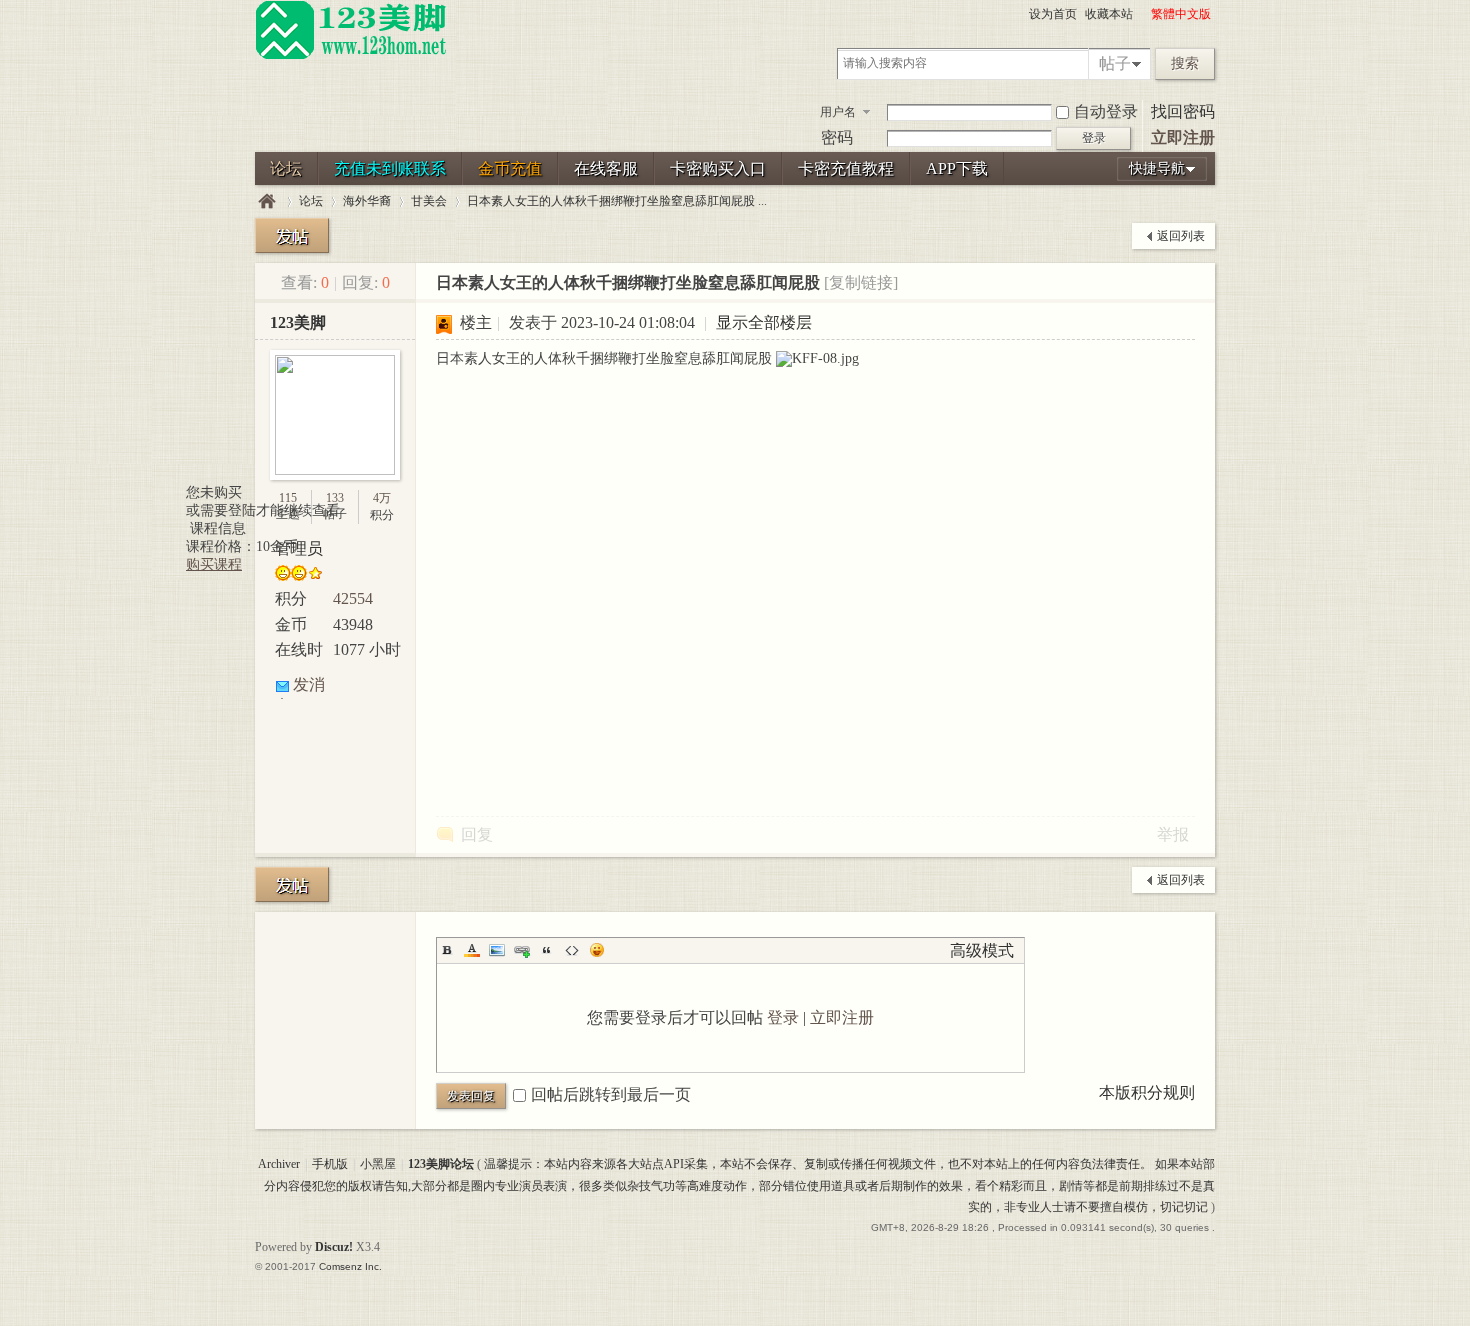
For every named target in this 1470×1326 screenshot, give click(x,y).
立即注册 (1183, 137)
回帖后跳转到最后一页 (611, 1094)
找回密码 (1183, 111)
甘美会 (429, 201)
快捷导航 (1157, 168)
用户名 (838, 112)
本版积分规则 (1147, 1092)
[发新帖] (292, 235)
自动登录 (1106, 111)
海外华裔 (367, 201)
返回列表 (1181, 236)
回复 (477, 834)
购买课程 (214, 564)
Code (572, 950)
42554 (353, 598)
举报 (1173, 834)
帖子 (1115, 63)
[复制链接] (861, 282)
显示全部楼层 (764, 322)
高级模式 (982, 950)
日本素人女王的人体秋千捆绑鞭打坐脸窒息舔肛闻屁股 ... (617, 201)
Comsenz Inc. (350, 1266)
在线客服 (606, 168)
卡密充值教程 (846, 168)
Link (522, 950)
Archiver (279, 1164)
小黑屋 (378, 1164)
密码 (837, 137)
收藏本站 (1109, 14)
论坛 (286, 168)
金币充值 (510, 168)
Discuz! (334, 1247)
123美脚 (298, 322)
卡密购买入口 (718, 168)
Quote (547, 950)
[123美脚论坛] (351, 56)
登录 (783, 1017)
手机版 (330, 1164)
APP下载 (957, 168)
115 (288, 498)
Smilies (597, 950)
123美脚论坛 (267, 201)
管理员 (299, 548)
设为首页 (1053, 14)
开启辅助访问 (1142, 14)
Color (472, 950)
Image (497, 950)
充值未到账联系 (390, 168)
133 (335, 498)
